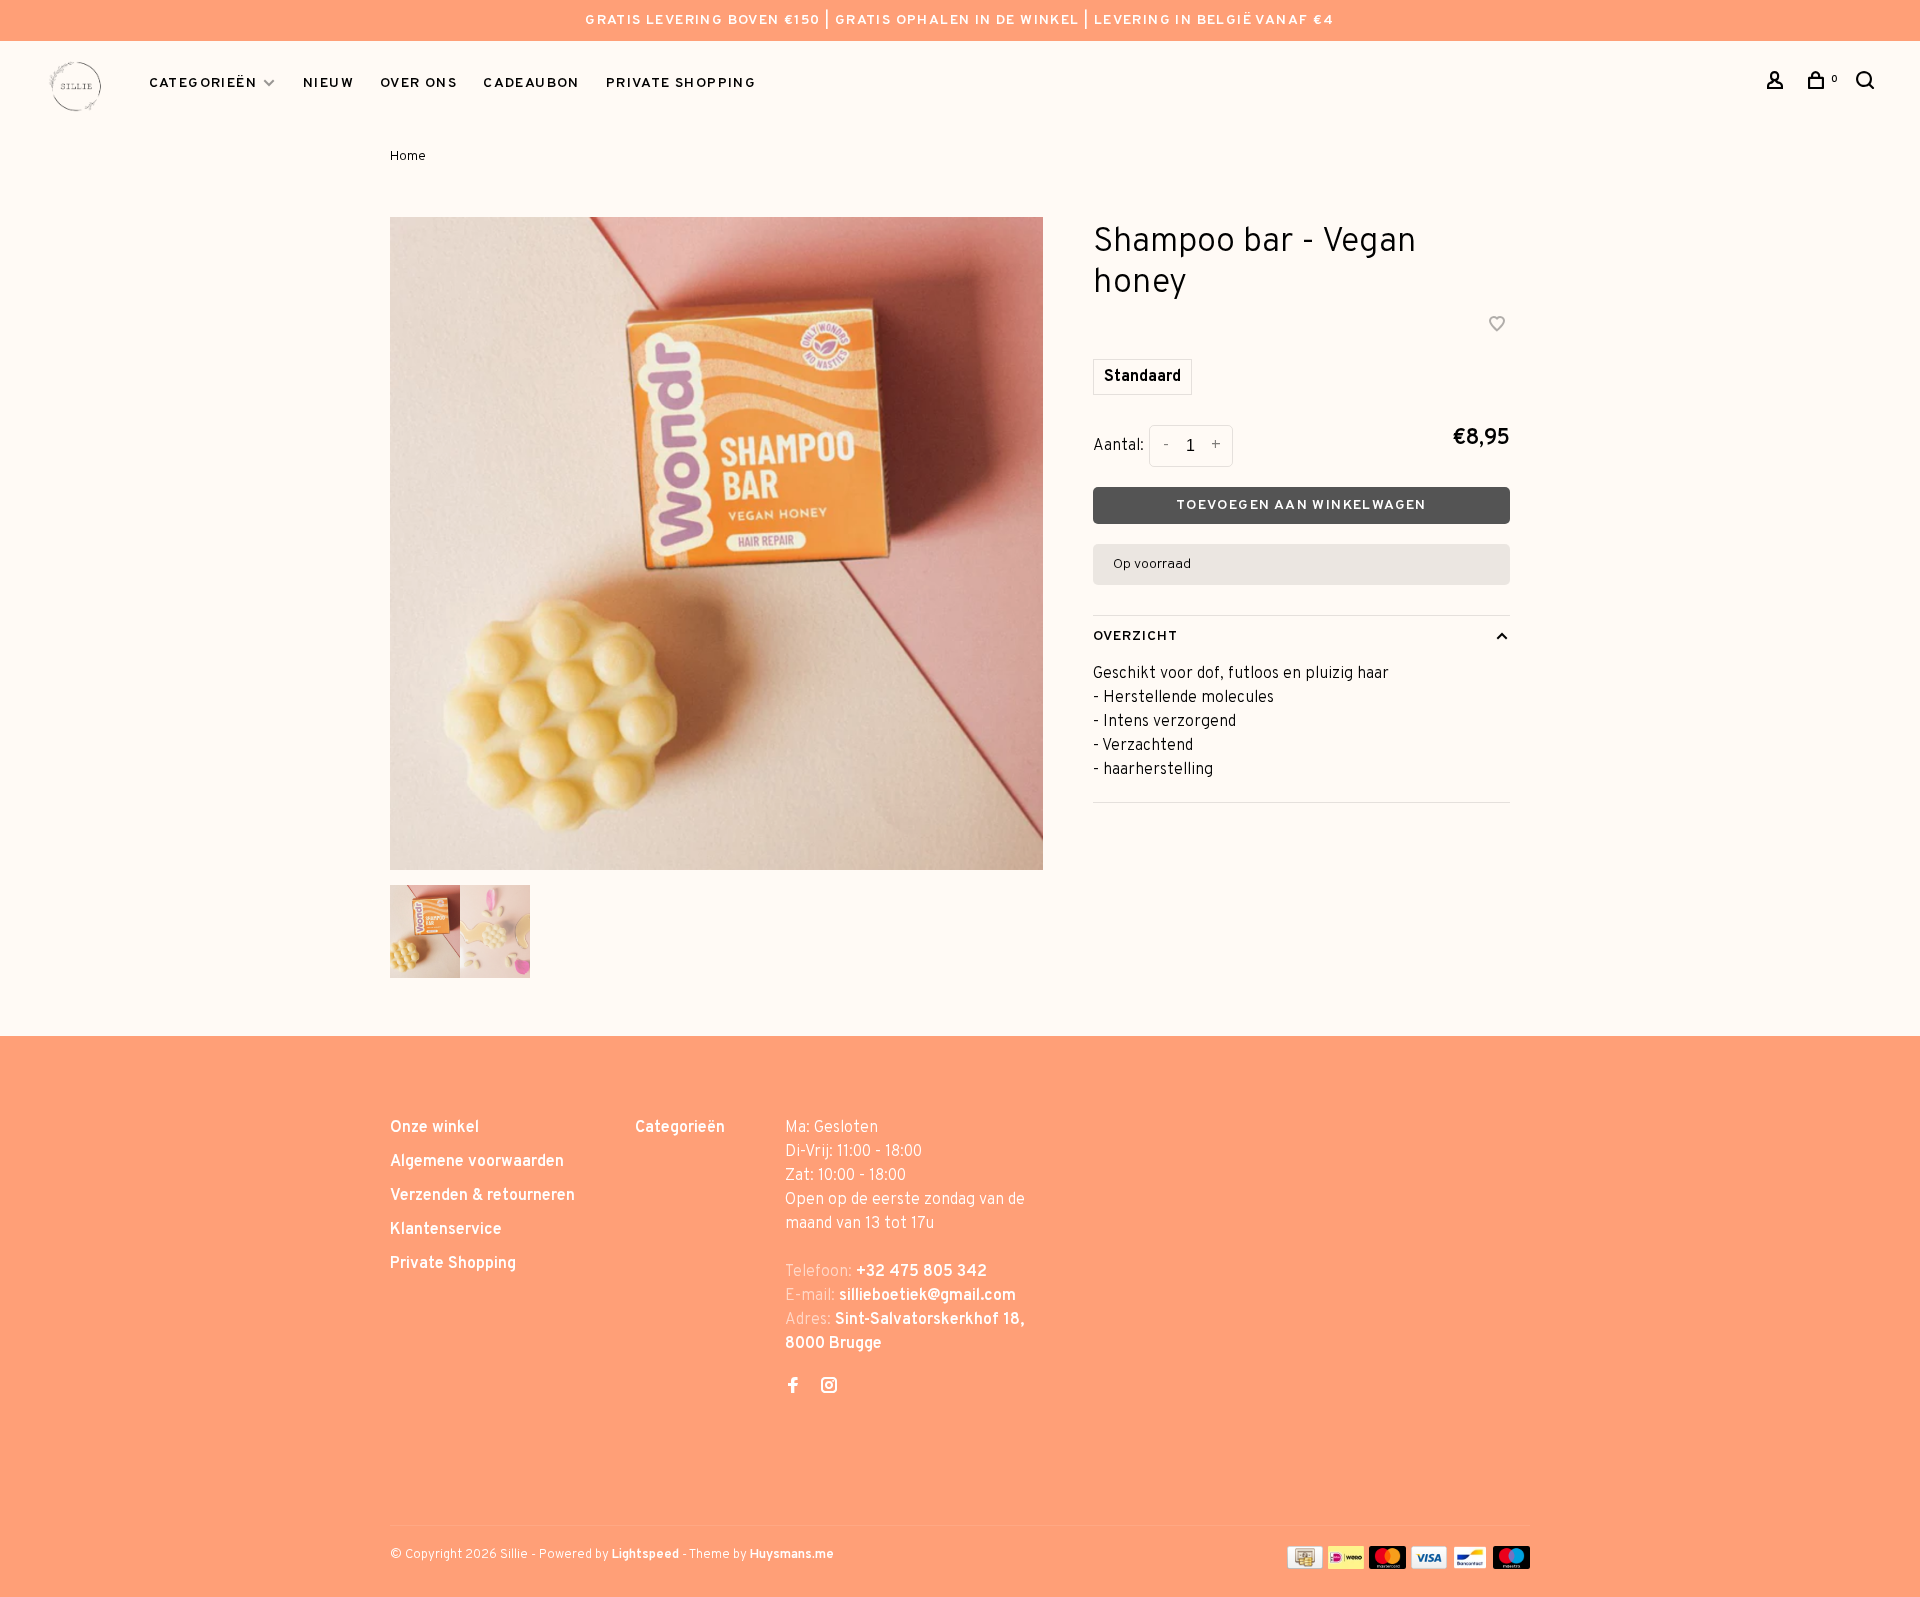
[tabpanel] (716, 543)
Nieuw (328, 83)
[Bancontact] (1470, 1565)
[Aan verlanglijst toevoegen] (1497, 327)
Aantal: (1118, 446)
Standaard (1142, 377)
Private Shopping (453, 1264)
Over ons (418, 83)
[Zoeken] (1868, 84)
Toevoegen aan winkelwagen (1301, 505)
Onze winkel (434, 1128)
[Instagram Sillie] (829, 1388)
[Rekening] (1778, 84)
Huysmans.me (792, 1555)
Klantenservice (446, 1230)
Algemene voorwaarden (477, 1162)
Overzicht (1136, 636)
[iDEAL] (1346, 1565)
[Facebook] (793, 1388)
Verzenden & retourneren (482, 1196)
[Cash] (1305, 1565)
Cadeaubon (531, 83)
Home (408, 156)
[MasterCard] (1387, 1565)
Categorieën (203, 83)
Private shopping (681, 83)
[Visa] (1429, 1565)
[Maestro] (1511, 1565)
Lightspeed (645, 1555)
